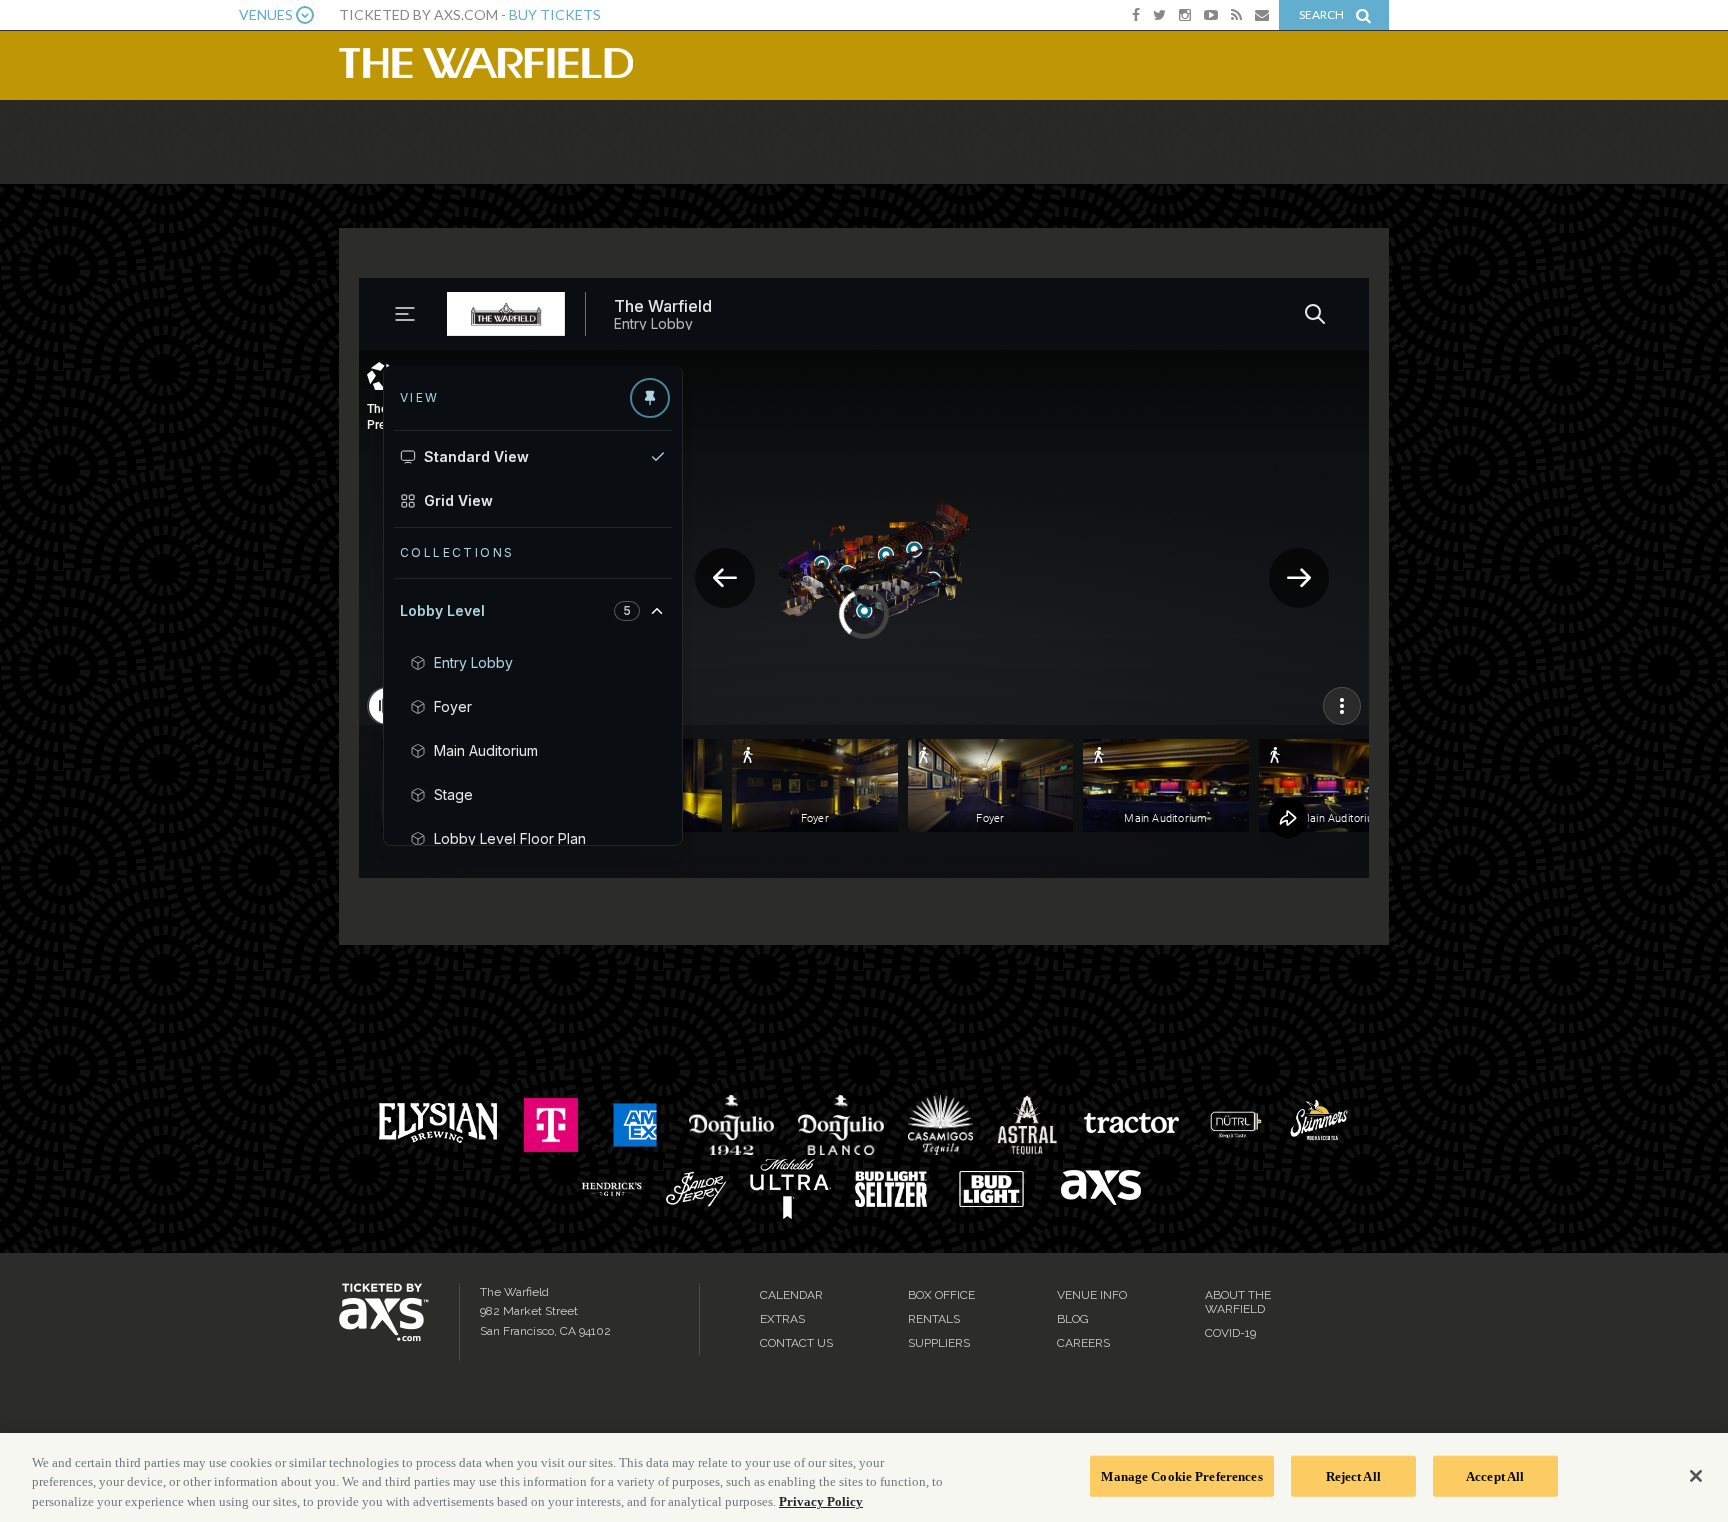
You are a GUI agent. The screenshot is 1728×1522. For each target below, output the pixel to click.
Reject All (1353, 1475)
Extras (782, 1319)
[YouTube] (1211, 14)
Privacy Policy (821, 1501)
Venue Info (1092, 1295)
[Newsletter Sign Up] (1262, 14)
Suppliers (939, 1343)
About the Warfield (1238, 1302)
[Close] (1696, 1476)
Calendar (791, 1295)
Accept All (1495, 1475)
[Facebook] (1136, 14)
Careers (1083, 1343)
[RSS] (1236, 14)
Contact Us (796, 1343)
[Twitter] (1159, 14)
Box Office (941, 1295)
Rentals (934, 1319)
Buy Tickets (555, 14)
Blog (1073, 1319)
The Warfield (486, 63)
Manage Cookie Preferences (1181, 1475)
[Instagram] (1185, 14)
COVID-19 (1230, 1333)
